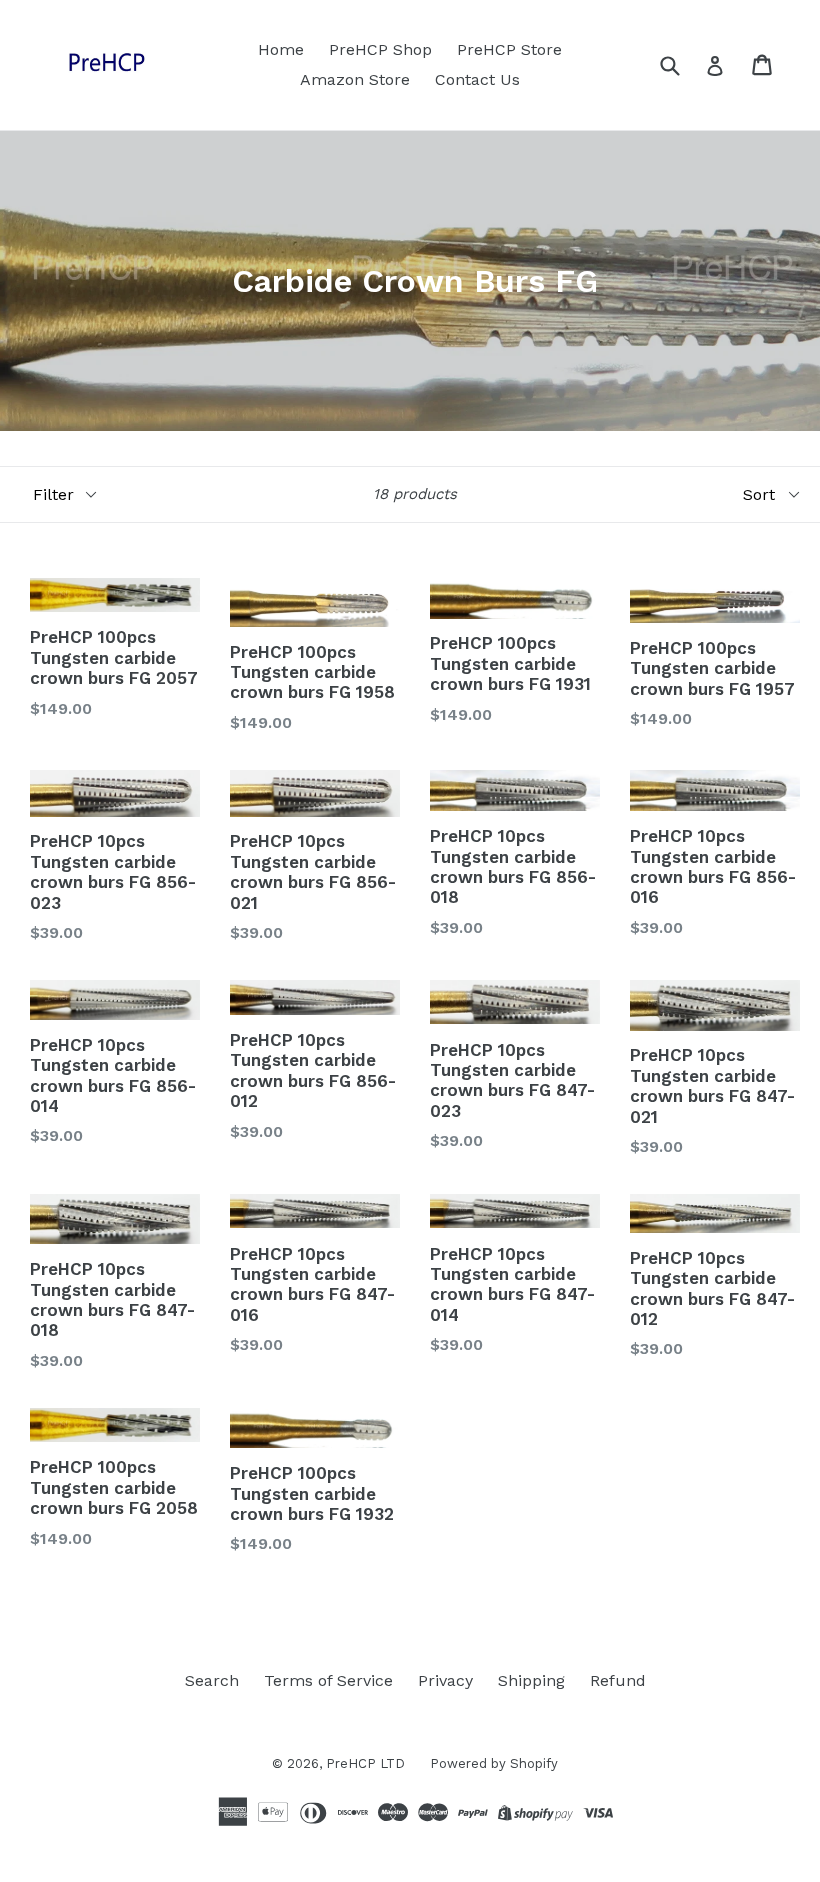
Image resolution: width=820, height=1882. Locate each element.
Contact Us (477, 79)
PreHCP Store (509, 49)
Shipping (531, 1680)
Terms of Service (328, 1680)
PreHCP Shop (380, 49)
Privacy (445, 1680)
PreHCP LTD (365, 1763)
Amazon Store (355, 79)
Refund (618, 1680)
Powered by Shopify (494, 1763)
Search (212, 1680)
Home (281, 49)
